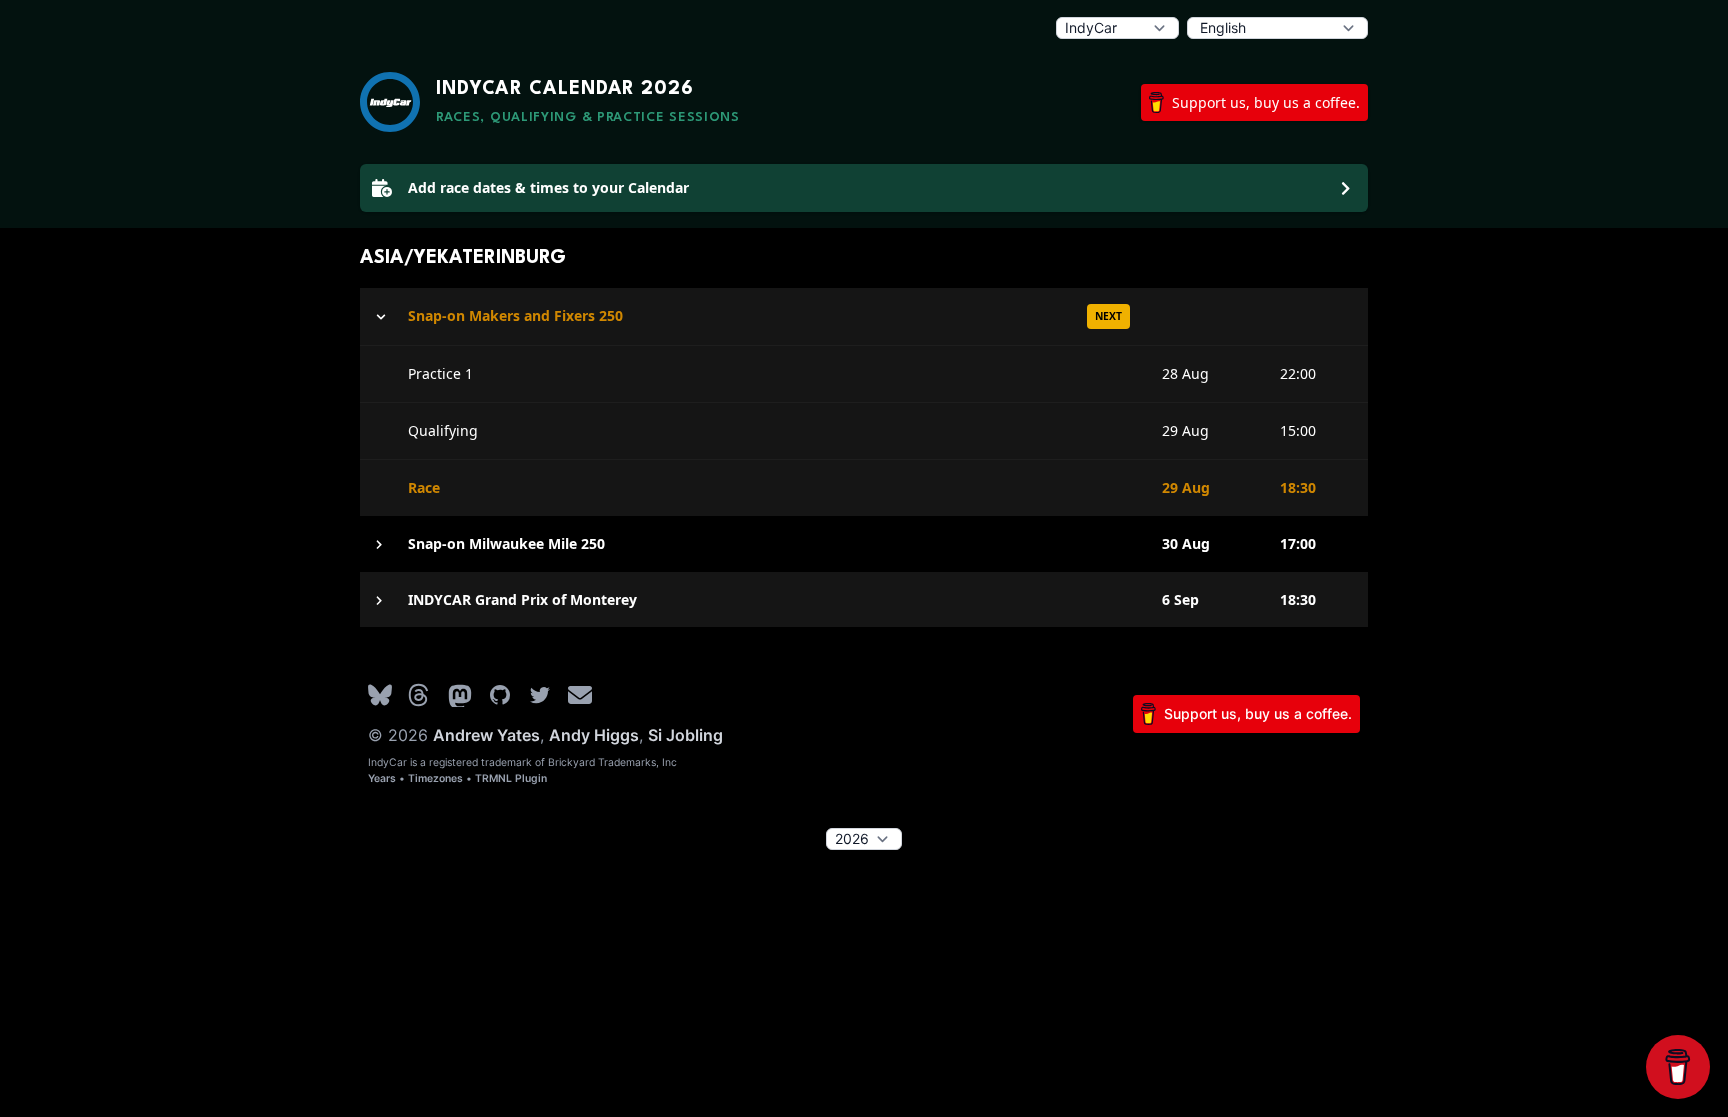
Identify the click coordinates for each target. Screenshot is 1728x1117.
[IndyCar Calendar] (390, 102)
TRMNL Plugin (511, 778)
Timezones (435, 778)
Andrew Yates (486, 735)
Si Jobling (685, 735)
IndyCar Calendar (565, 89)
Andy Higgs (594, 735)
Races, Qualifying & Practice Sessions (588, 117)
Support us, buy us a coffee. (1266, 102)
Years (382, 778)
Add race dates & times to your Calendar (548, 187)
